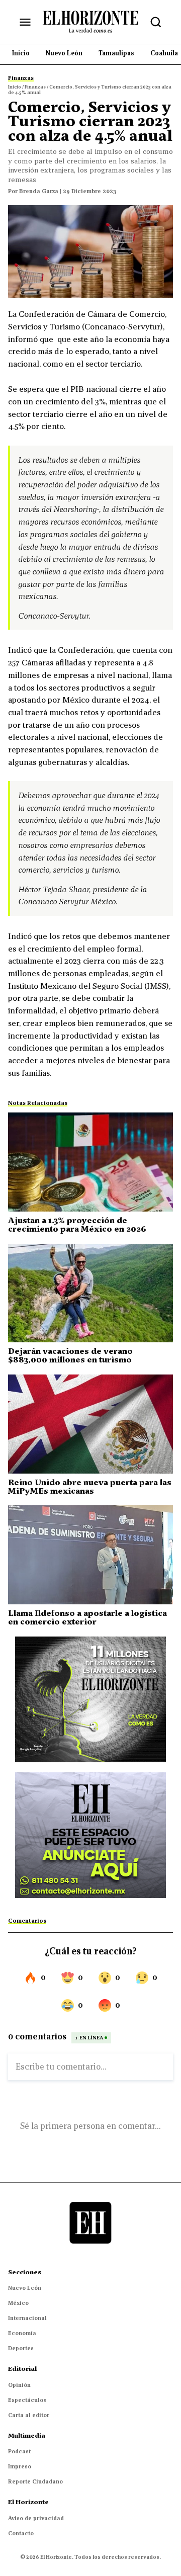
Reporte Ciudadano (35, 2481)
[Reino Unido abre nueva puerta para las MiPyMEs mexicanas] (90, 1424)
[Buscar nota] (156, 22)
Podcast (19, 2451)
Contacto (21, 2533)
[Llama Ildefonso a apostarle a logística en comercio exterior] (90, 1555)
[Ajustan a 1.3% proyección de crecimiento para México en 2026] (90, 1162)
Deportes (21, 2348)
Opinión (19, 2385)
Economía (22, 2333)
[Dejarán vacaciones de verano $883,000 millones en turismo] (90, 1293)
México (18, 2303)
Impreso (20, 2466)
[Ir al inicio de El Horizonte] (90, 22)
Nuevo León (25, 2288)
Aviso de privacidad (36, 2518)
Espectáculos (27, 2400)
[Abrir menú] (25, 22)
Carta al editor (29, 2415)
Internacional (27, 2318)
